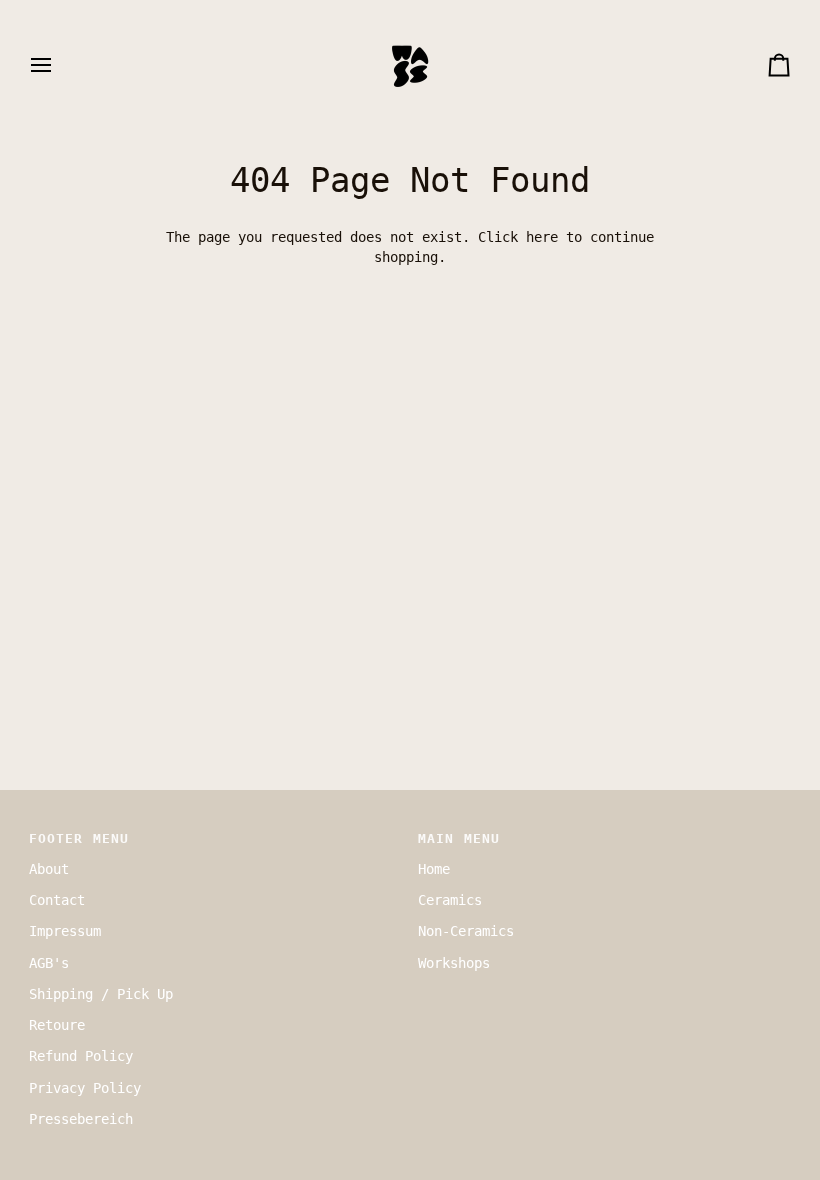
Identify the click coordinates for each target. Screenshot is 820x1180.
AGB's (49, 963)
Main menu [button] (459, 838)
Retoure (57, 1025)
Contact (57, 900)
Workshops (454, 963)
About (49, 869)
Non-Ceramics (466, 931)
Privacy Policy (85, 1088)
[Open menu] (59, 65)
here (542, 237)
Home (434, 869)
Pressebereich (81, 1119)
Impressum (65, 931)
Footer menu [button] (79, 838)
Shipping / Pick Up (101, 994)
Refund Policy (81, 1056)
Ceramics (450, 900)
